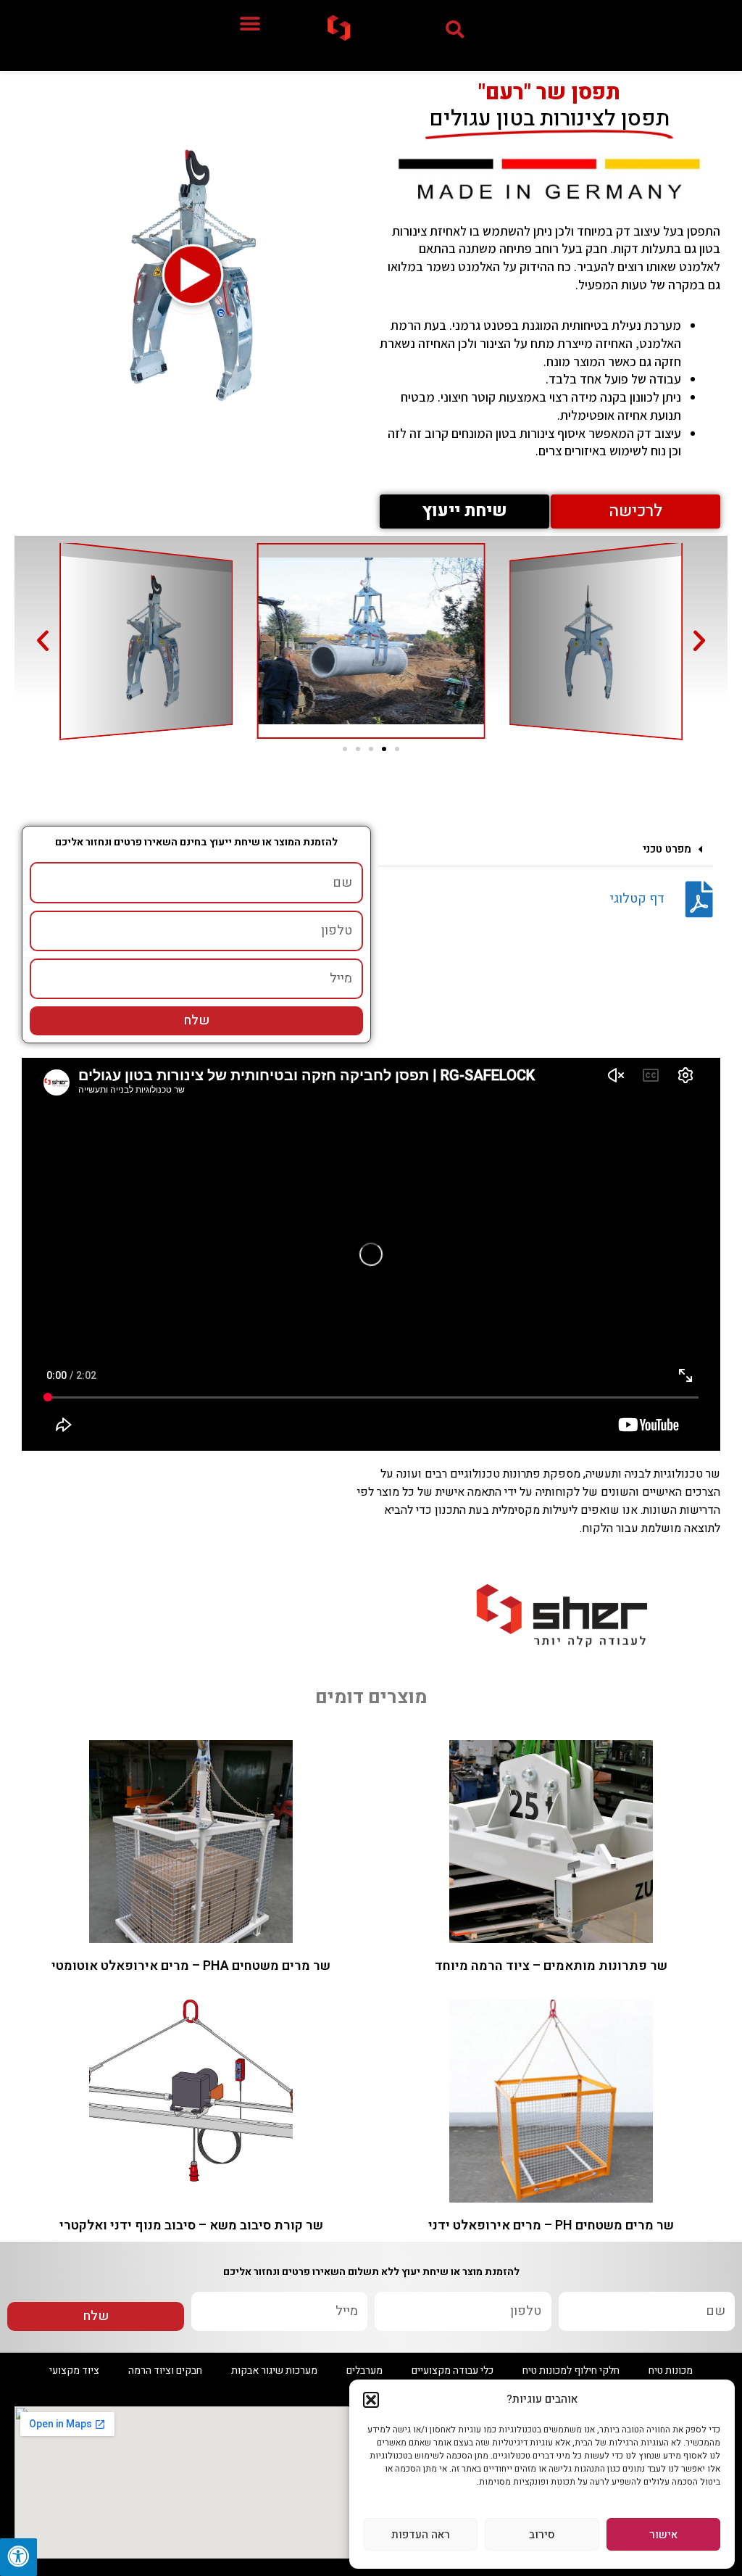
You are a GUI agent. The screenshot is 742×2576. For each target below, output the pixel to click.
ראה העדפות (421, 2535)
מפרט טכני (667, 849)
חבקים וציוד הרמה (165, 2370)
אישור (663, 2535)
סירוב (542, 2535)
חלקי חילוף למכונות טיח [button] (571, 2370)
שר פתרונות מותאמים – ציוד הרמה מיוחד (551, 1966)
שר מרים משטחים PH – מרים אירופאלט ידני (551, 2225)
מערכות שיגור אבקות (274, 2370)
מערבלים (364, 2370)
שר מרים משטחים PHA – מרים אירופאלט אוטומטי (191, 1966)
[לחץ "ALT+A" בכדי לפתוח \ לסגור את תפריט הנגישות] (18, 2557)
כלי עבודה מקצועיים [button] (453, 2370)
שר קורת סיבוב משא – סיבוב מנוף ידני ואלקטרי (191, 2225)
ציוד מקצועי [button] (74, 2370)
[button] (371, 2400)
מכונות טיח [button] (671, 2370)
